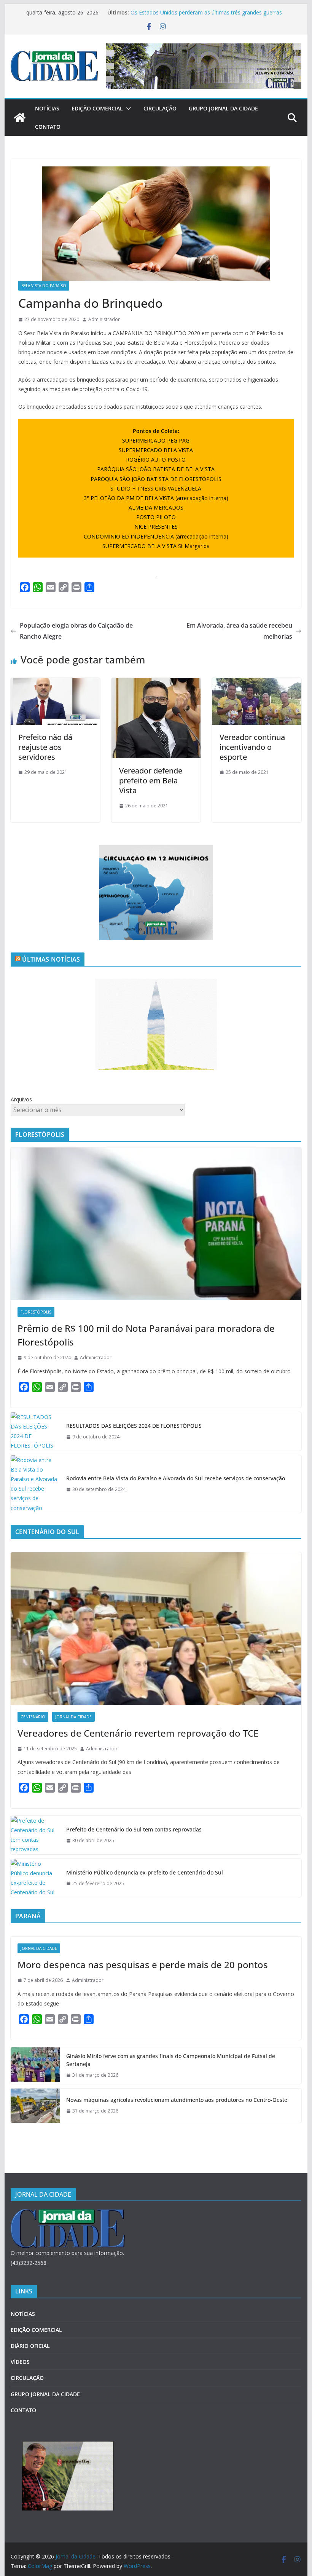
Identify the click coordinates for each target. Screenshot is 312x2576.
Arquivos (21, 1099)
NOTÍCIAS (47, 108)
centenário (33, 1717)
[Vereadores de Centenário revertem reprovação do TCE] (156, 1629)
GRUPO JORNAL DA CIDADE (223, 108)
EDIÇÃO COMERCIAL (97, 108)
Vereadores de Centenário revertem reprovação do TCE (138, 1733)
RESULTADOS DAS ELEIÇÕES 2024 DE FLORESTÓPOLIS (134, 1426)
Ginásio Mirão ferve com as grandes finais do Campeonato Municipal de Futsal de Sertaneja (171, 2060)
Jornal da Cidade (73, 1717)
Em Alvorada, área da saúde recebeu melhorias (239, 631)
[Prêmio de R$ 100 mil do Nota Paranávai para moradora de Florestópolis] (156, 1224)
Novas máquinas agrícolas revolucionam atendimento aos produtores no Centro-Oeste (177, 2100)
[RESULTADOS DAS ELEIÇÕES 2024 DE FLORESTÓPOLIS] (35, 1431)
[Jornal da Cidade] (20, 118)
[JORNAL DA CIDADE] (68, 2214)
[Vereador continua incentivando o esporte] (256, 683)
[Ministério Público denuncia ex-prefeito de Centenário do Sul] (35, 1878)
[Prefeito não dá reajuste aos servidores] (55, 683)
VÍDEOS (20, 2362)
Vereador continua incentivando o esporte (252, 747)
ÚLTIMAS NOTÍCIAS (51, 959)
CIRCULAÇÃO (160, 108)
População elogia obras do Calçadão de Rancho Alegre (76, 631)
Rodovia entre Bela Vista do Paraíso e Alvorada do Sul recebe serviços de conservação (176, 1478)
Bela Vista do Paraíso (44, 286)
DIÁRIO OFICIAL (30, 2346)
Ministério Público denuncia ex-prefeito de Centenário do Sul (145, 1872)
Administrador (104, 319)
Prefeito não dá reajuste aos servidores (45, 747)
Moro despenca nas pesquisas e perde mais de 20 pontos (143, 1965)
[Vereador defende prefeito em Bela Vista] (156, 683)
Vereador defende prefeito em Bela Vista (151, 781)
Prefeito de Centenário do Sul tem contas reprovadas (134, 1829)
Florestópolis (36, 1312)
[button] (127, 109)
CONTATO (48, 127)
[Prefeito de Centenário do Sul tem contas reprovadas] (35, 1835)
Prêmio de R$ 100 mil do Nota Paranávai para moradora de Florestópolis (146, 1335)
